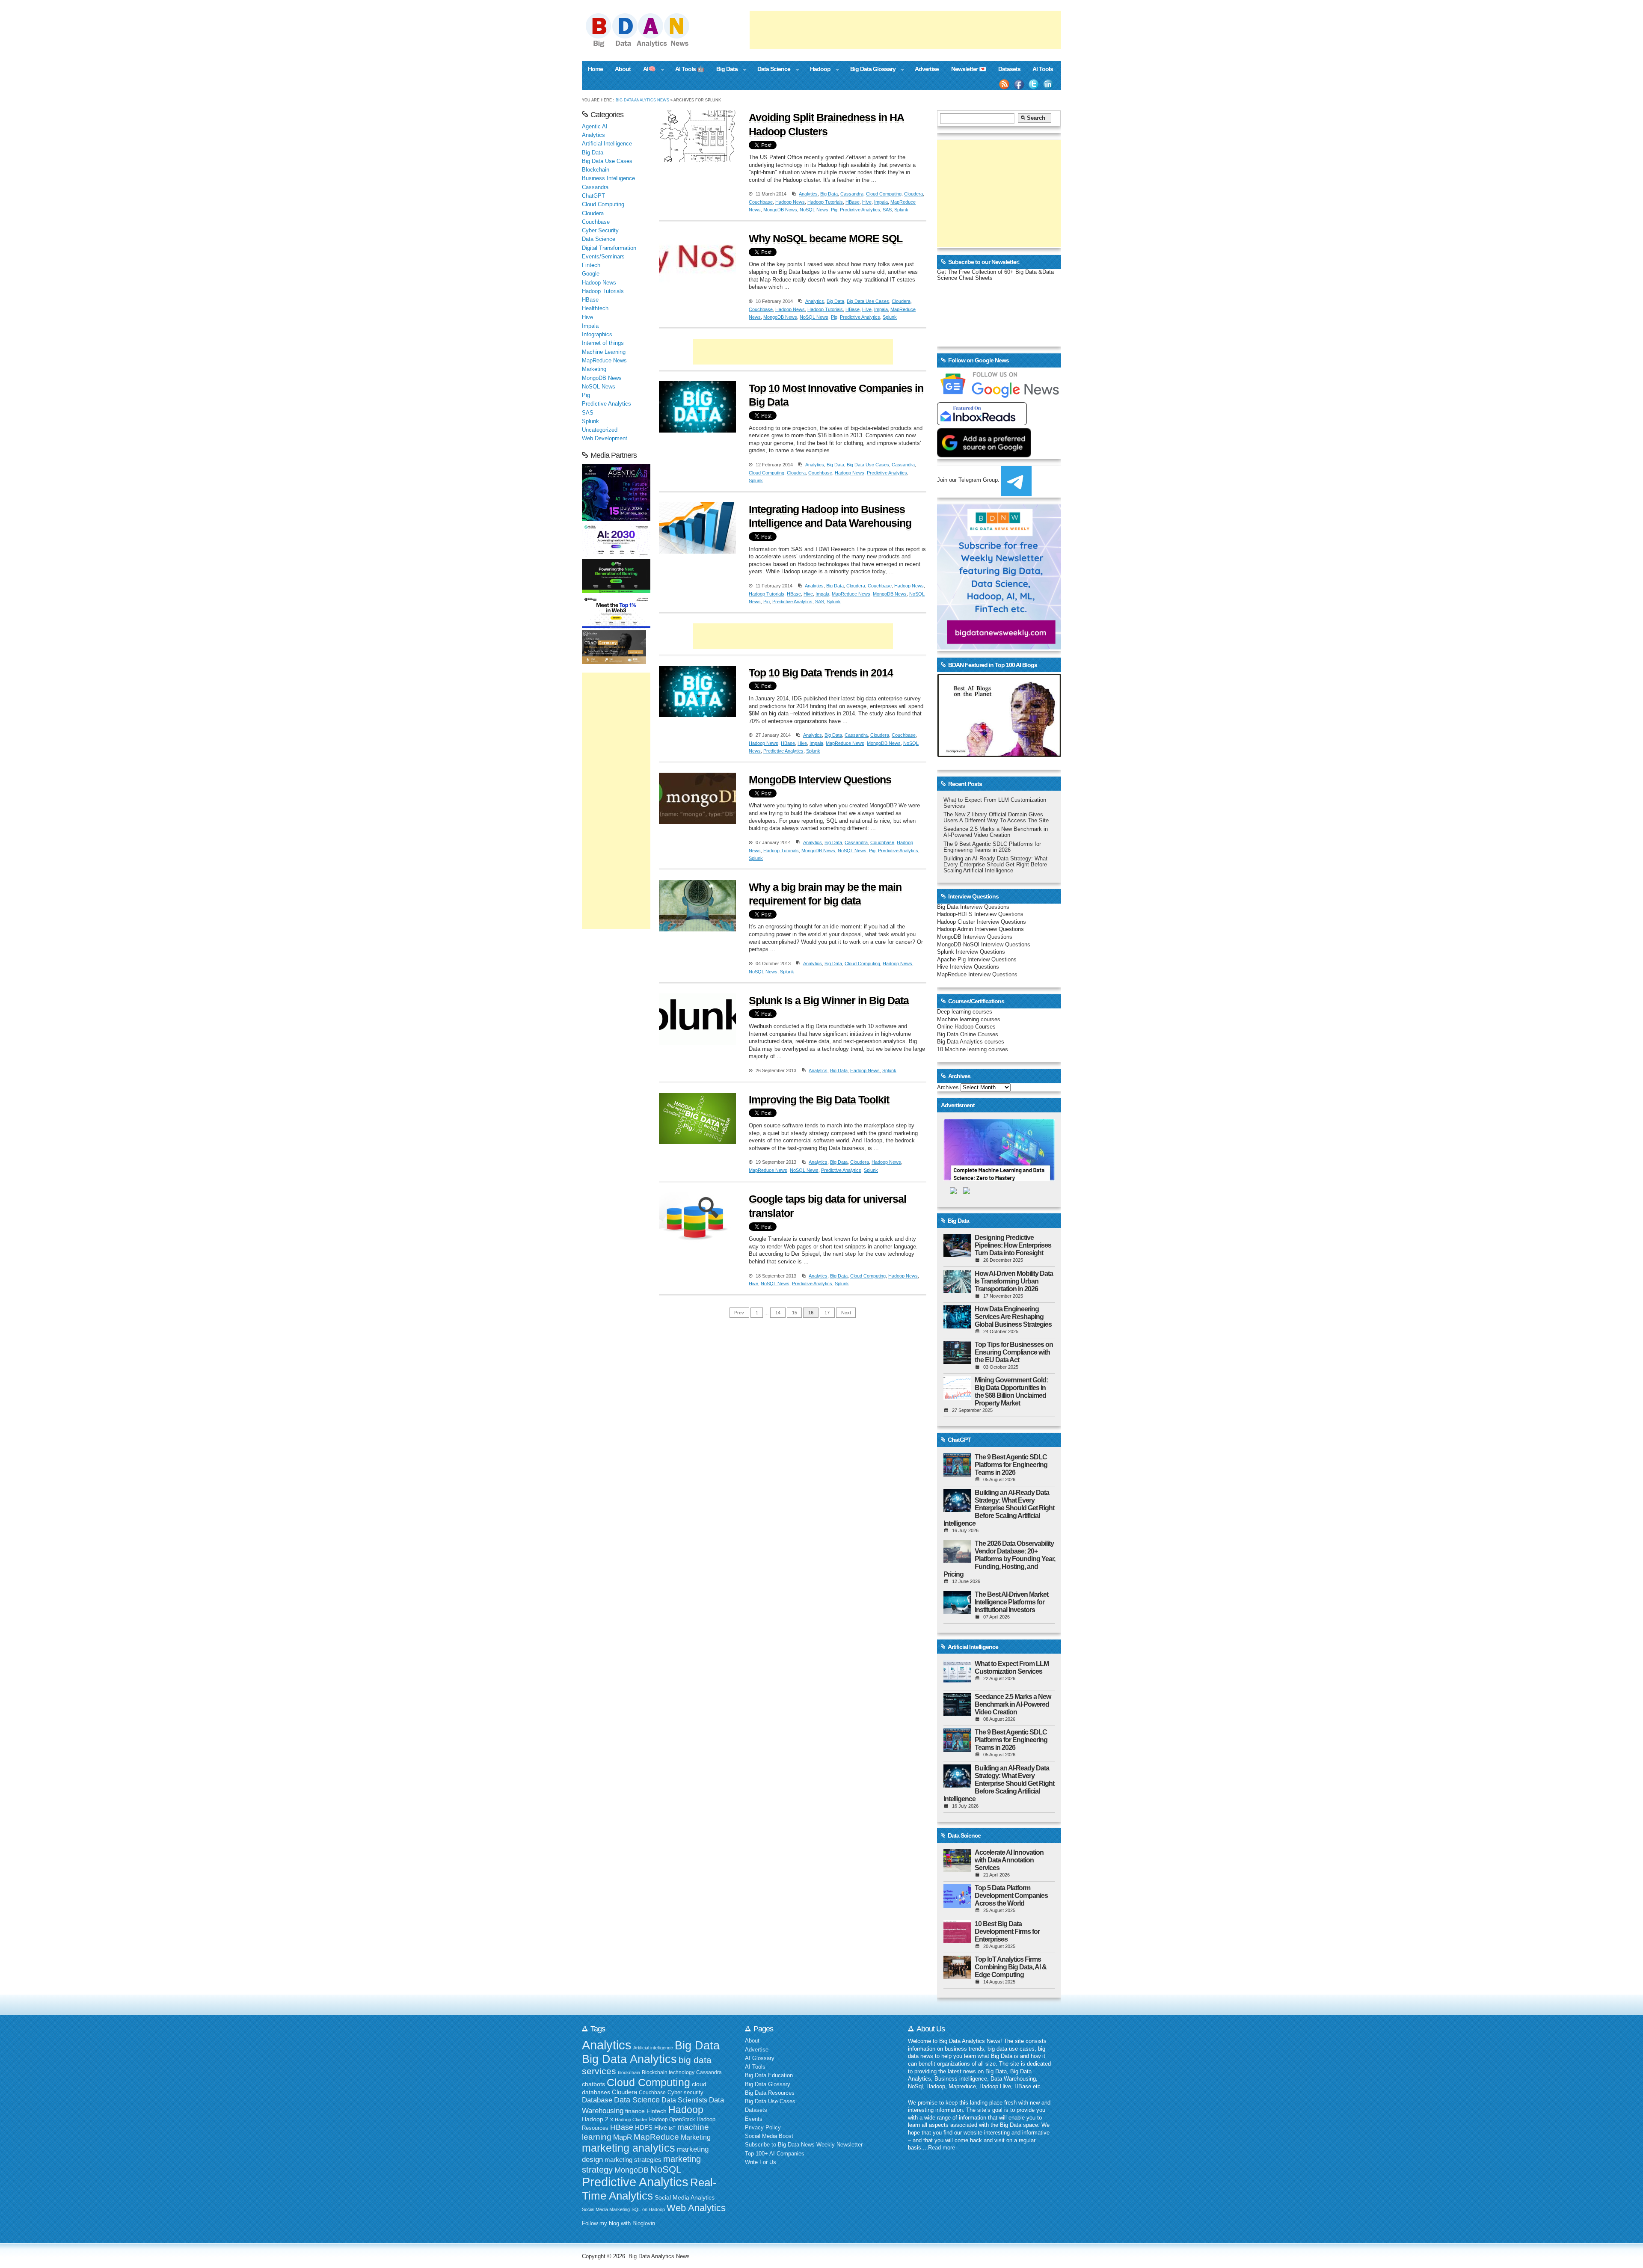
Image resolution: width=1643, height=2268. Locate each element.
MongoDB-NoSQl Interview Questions (984, 945)
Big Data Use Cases (868, 301)
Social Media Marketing (606, 2209)
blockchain (629, 2072)
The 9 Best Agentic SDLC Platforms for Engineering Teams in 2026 (992, 847)
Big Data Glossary (869, 70)
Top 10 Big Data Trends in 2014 (821, 673)
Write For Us (761, 2162)
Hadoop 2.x (598, 2119)
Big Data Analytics (629, 2059)
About (623, 69)
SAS (887, 210)
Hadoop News (790, 202)
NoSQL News (814, 210)
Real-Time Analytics (649, 2189)
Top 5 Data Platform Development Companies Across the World (1011, 1896)
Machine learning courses (969, 1020)
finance (635, 2111)
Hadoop (817, 70)
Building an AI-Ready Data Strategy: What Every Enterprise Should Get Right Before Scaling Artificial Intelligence (995, 865)
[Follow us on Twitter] (1034, 84)
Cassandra (852, 194)
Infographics (597, 335)
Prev (739, 1313)
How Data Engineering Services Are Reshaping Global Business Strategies (1013, 1317)
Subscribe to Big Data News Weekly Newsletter (804, 2145)
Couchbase (761, 202)
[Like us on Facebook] (1019, 84)
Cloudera (913, 194)
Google (591, 274)
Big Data (724, 70)
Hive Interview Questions (968, 967)
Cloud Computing (884, 194)
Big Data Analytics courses (971, 1042)
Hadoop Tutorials (825, 202)
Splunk (901, 210)
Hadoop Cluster (631, 2120)
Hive (867, 202)
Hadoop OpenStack (672, 2120)
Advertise (927, 69)
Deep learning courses (965, 1012)
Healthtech (595, 308)
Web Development (605, 439)
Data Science (771, 70)
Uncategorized (600, 430)
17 (827, 1313)
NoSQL (666, 2169)
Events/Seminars (603, 257)
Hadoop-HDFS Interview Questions (980, 914)
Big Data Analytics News (642, 100)
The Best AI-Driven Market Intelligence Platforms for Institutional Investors (1011, 1602)
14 (778, 1313)
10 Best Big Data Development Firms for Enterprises (1007, 1932)
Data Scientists (684, 2100)
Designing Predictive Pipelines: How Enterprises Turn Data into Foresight (1013, 1245)
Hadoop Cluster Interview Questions (982, 922)
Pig (834, 210)
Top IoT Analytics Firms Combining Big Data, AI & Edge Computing (1011, 1967)
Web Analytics (696, 2208)
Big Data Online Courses (968, 1035)
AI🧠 (646, 70)
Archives (948, 1088)
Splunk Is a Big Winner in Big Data (829, 1000)
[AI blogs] (999, 757)
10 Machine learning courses (973, 1050)
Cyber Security (600, 231)
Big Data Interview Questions (973, 907)
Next (846, 1313)
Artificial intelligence (653, 2048)
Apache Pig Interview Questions (977, 960)
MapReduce (656, 2137)
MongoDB (632, 2170)
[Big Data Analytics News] (647, 46)
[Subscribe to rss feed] (1004, 84)
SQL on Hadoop (648, 2209)
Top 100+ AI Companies (775, 2154)
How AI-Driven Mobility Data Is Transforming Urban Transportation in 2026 (1014, 1281)
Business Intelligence (608, 178)
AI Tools (1043, 69)
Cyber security (685, 2093)
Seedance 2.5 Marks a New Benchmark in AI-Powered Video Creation (996, 832)
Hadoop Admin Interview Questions (980, 929)
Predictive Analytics (860, 210)
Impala (881, 202)
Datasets (1009, 69)
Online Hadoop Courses (966, 1027)
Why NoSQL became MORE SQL (826, 238)
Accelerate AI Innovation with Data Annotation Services (1009, 1860)
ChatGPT (593, 196)
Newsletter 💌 (969, 69)
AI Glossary (760, 2058)
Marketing (594, 369)
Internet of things (603, 343)
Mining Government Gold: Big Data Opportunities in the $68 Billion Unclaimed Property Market (1011, 1392)
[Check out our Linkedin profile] (1048, 84)
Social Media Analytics (685, 2198)
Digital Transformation (609, 248)
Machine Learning (604, 352)
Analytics (808, 194)
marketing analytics (629, 2148)
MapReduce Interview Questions (977, 975)
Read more (942, 2148)
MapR (623, 2137)
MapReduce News (851, 594)
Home (595, 69)
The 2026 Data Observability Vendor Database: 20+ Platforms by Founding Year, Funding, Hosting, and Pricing (999, 1559)
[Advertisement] (905, 30)
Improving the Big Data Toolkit (819, 1100)
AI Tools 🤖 (690, 69)
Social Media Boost (769, 2136)
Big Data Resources (770, 2093)
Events (754, 2119)
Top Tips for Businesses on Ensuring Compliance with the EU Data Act (1014, 1352)
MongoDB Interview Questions (820, 780)
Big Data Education (769, 2075)
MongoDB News (780, 210)
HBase (853, 202)
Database (597, 2100)
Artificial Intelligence (607, 144)
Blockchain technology (668, 2072)
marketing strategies (633, 2160)
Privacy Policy (763, 2128)
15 (795, 1313)
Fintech (591, 265)
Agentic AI (595, 127)
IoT (672, 2128)
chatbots (593, 2084)
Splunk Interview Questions (971, 952)
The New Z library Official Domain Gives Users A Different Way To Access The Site (996, 818)
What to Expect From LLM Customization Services (1012, 1668)
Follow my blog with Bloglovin (618, 2224)
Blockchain (596, 170)
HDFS (644, 2127)
